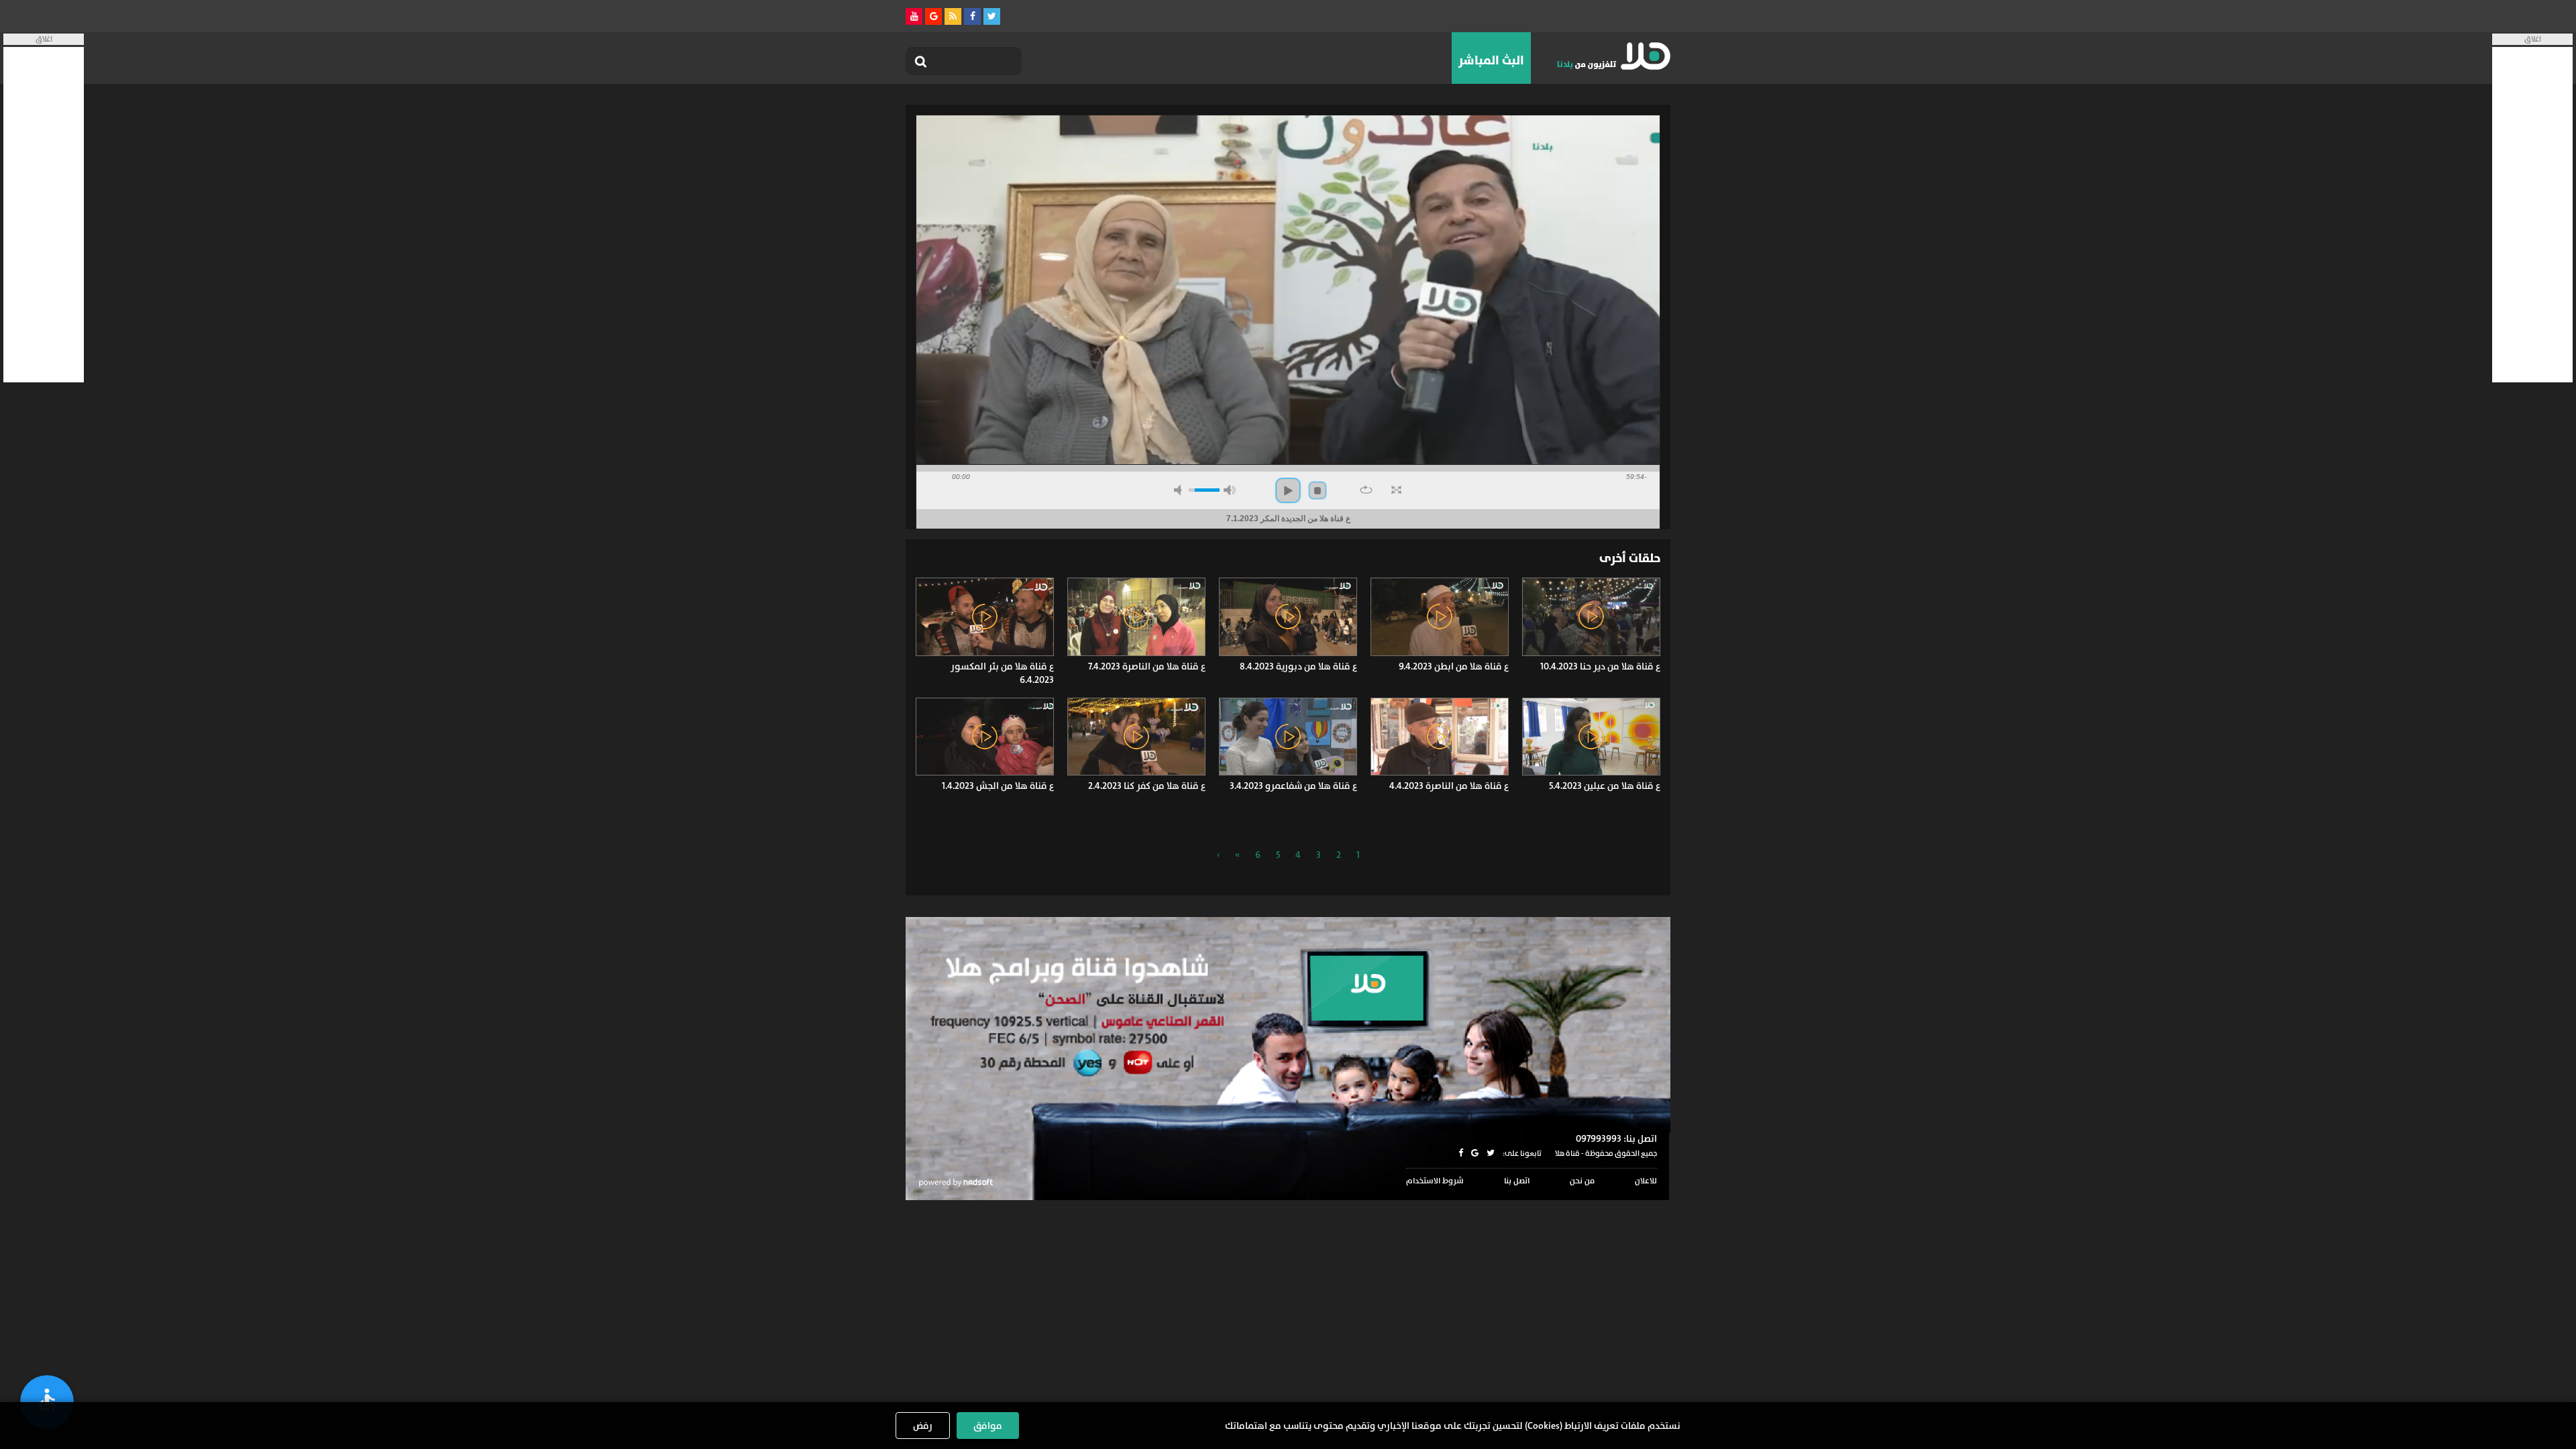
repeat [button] (1366, 490)
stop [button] (1318, 490)
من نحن (1582, 1181)
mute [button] (1180, 490)
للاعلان (1646, 1181)
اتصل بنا (1517, 1181)
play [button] (1288, 490)
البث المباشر (1491, 60)
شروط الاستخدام (1435, 1181)
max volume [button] (1230, 490)
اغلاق (2533, 39)
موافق (988, 1426)
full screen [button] (1396, 490)
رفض (923, 1426)
